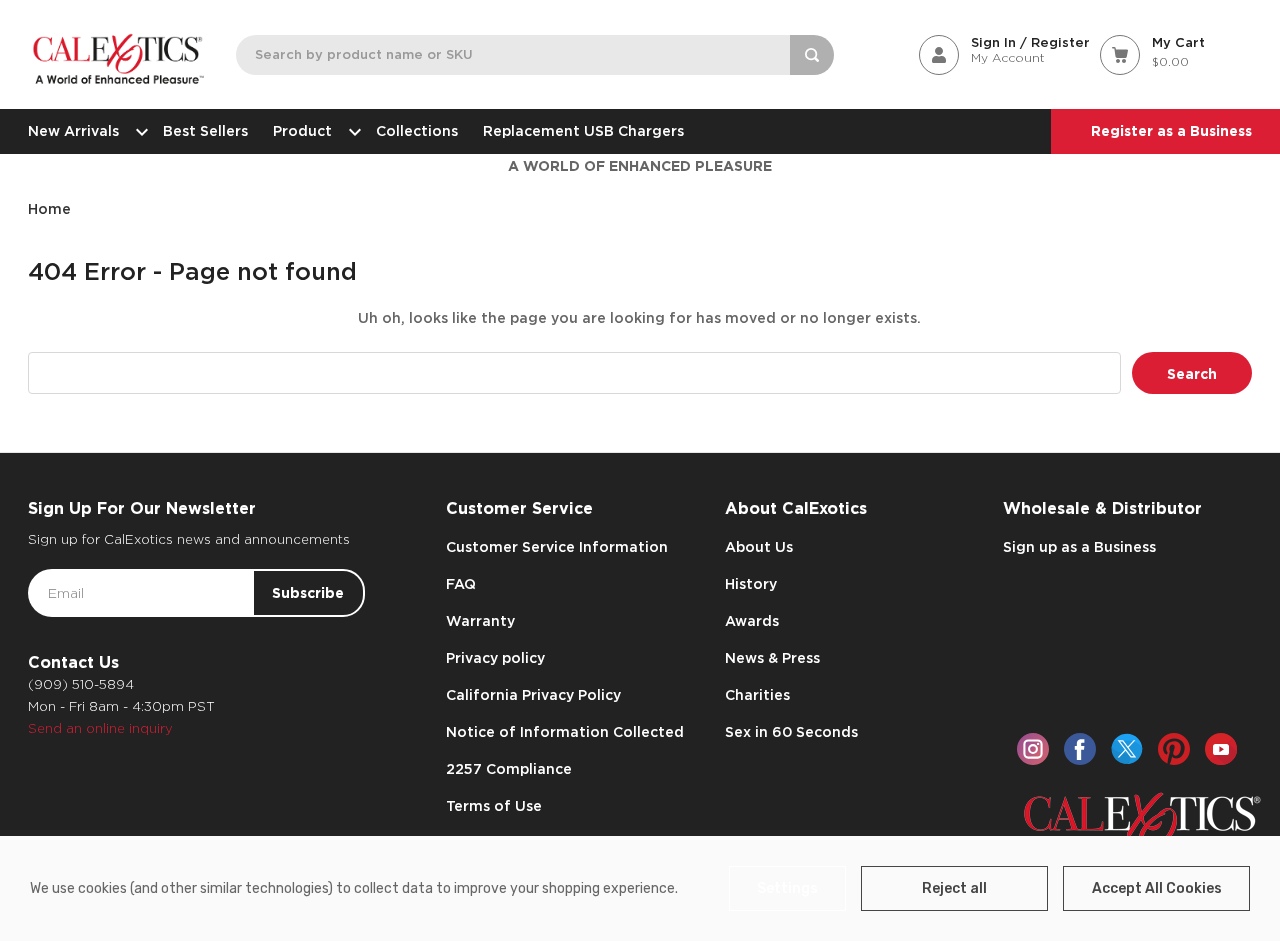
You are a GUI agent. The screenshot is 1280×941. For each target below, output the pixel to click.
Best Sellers (205, 131)
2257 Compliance (509, 769)
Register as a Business (1171, 131)
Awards (752, 621)
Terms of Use (494, 806)
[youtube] (1221, 749)
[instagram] (1033, 749)
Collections (417, 131)
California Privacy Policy (533, 695)
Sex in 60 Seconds (791, 732)
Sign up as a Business (1079, 547)
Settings (787, 888)
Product (302, 131)
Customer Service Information (557, 547)
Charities (757, 695)
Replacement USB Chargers (583, 131)
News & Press (772, 658)
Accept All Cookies (1157, 888)
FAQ (461, 584)
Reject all (954, 888)
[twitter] (1127, 749)
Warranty (480, 621)
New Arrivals (73, 131)
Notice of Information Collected (565, 732)
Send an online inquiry (100, 728)
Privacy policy (495, 658)
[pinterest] (1174, 749)
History (751, 584)
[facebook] (1080, 749)
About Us (759, 547)
